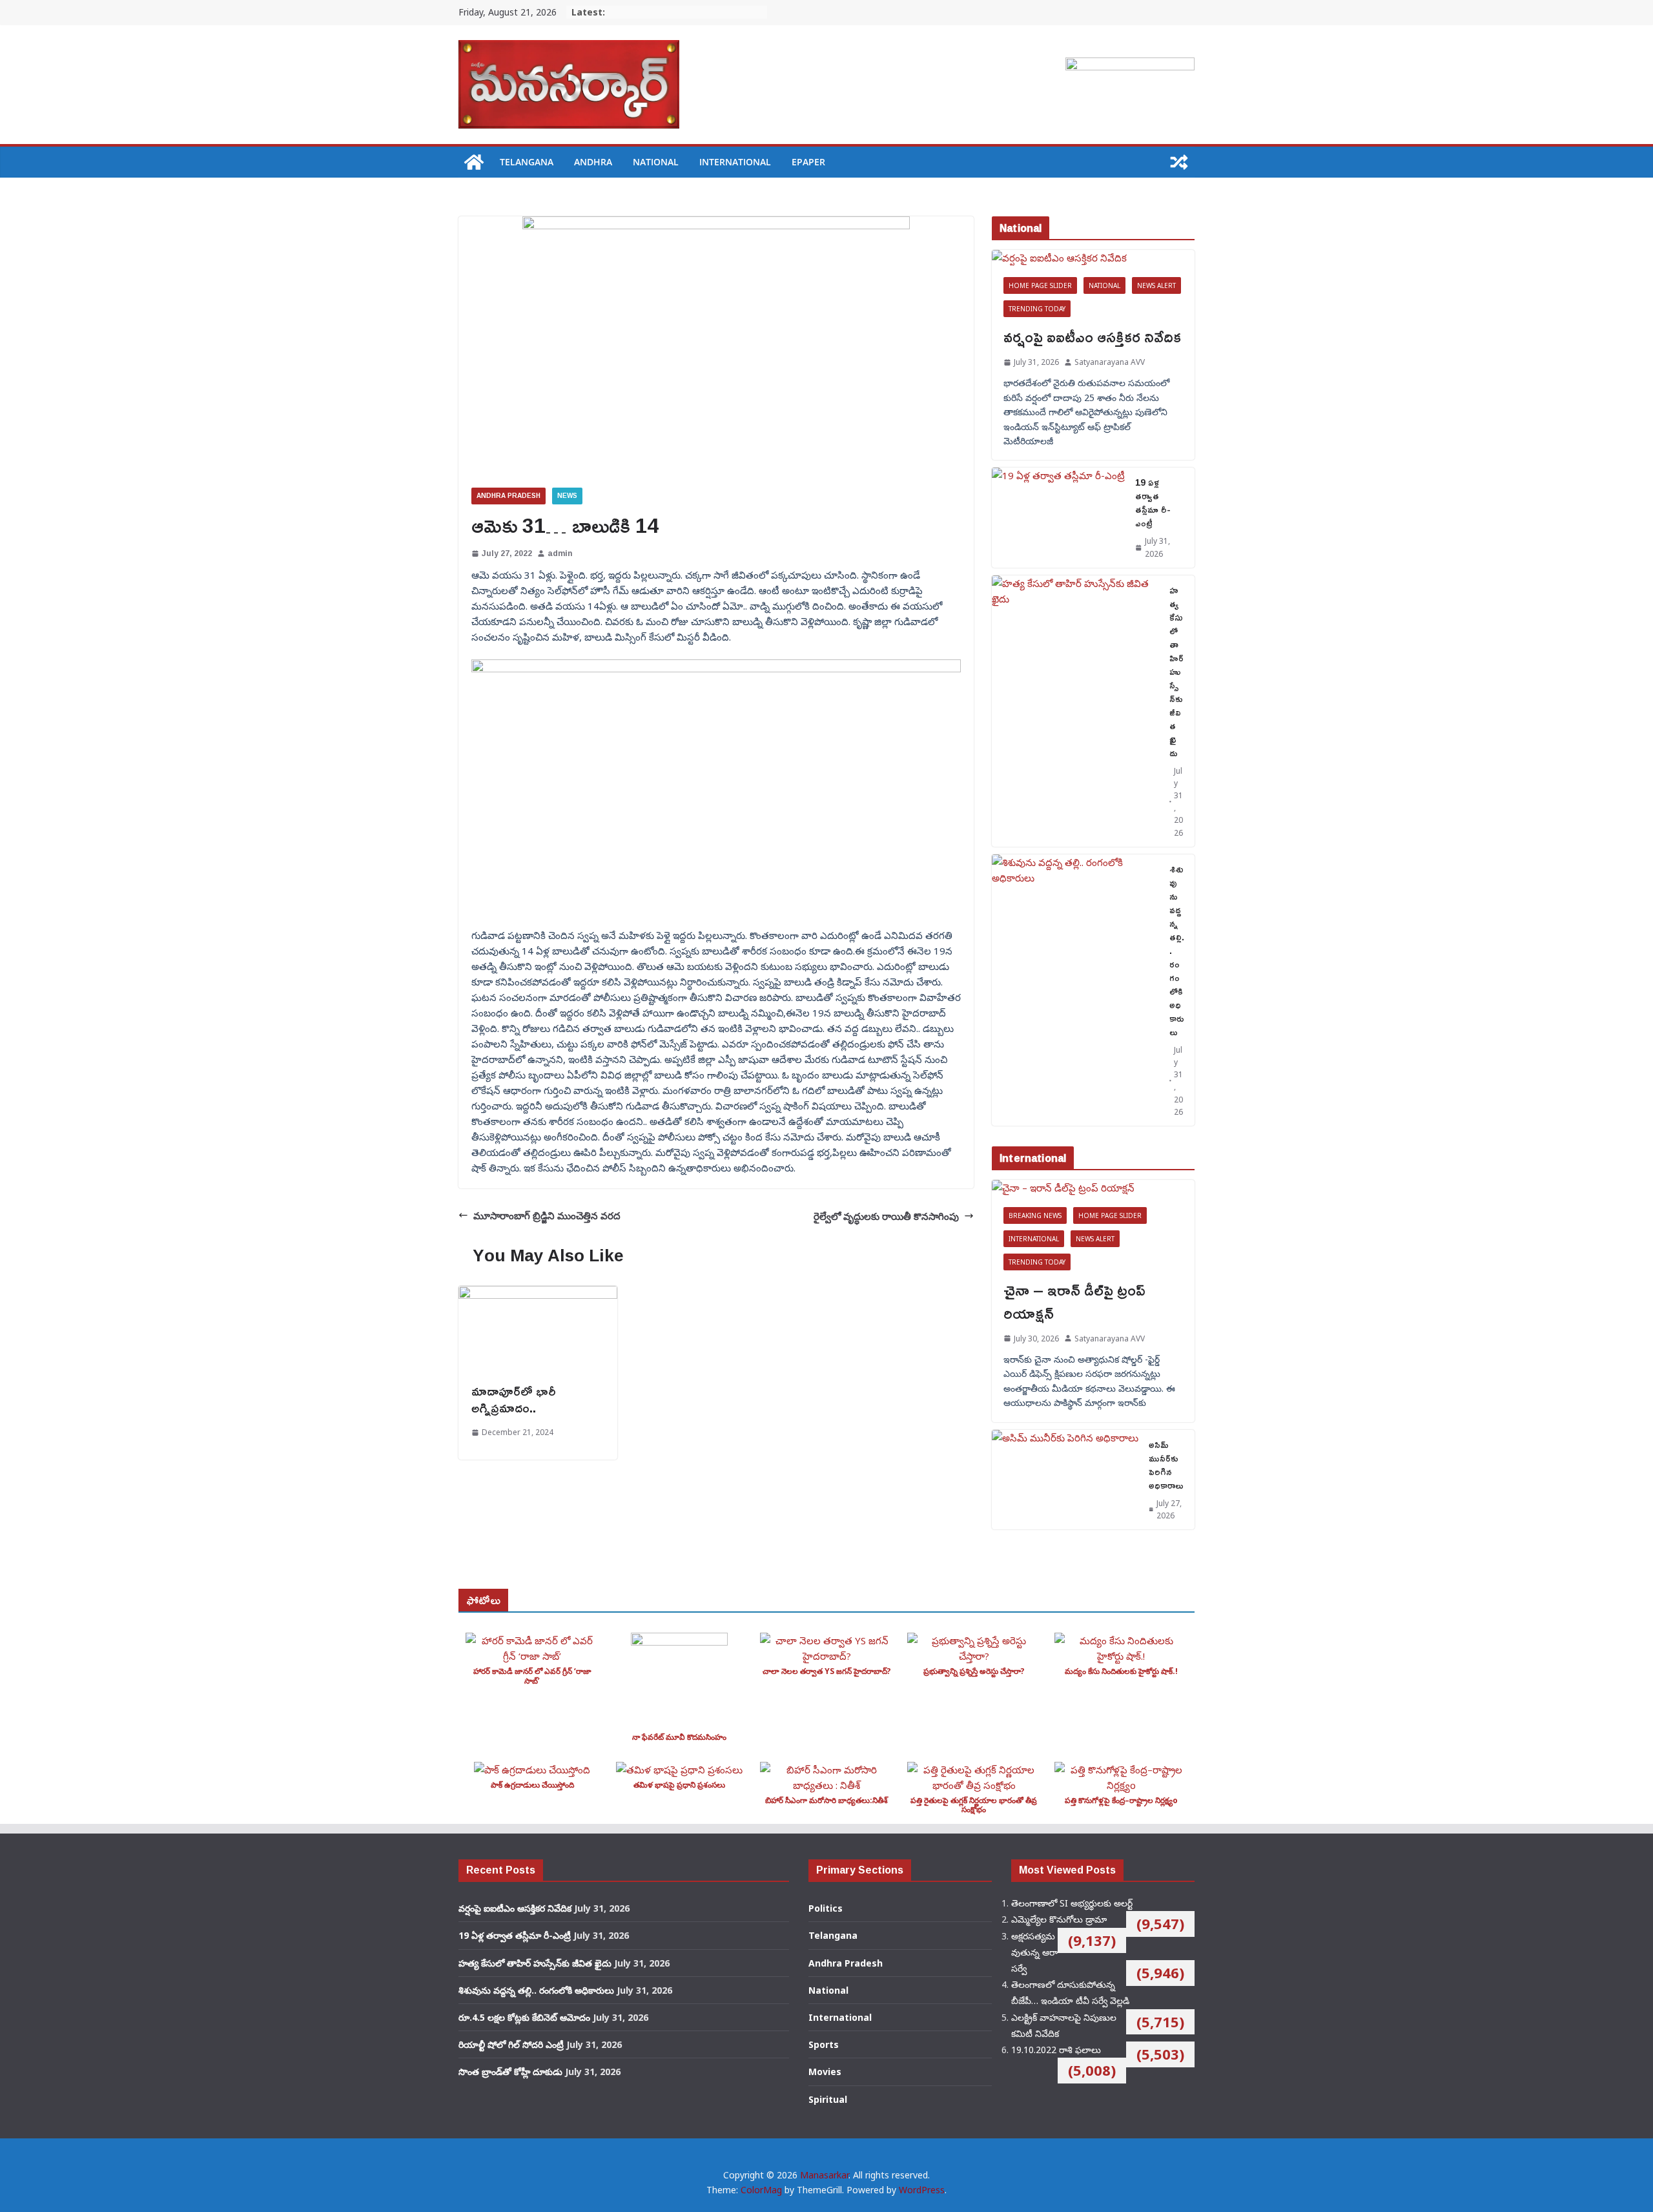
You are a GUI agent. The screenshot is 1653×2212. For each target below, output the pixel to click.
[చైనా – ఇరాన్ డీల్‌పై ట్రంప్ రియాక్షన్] (1093, 1188)
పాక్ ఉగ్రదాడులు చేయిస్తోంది (532, 1785)
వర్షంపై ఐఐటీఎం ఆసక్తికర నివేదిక (1092, 336)
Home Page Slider (1040, 285)
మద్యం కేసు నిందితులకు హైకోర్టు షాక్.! (1121, 1671)
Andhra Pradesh (508, 496)
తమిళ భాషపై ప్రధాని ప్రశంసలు (679, 1785)
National (656, 162)
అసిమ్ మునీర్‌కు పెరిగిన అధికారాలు (1166, 1465)
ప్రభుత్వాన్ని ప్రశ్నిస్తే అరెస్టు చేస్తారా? (974, 1671)
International (735, 162)
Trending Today (1037, 309)
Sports (824, 2044)
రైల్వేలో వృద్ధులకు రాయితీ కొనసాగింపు (886, 1216)
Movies (825, 2072)
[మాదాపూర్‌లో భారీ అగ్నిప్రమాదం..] (538, 1294)
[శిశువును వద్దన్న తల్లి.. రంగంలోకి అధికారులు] (1075, 990)
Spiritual (828, 2099)
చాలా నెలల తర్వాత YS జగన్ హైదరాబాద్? (827, 1671)
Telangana (527, 162)
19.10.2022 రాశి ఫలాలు (1056, 2050)
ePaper (808, 162)
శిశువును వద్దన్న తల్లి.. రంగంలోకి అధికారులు (1177, 950)
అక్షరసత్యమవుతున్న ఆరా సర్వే (1034, 1952)
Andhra (593, 162)
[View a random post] (1179, 162)
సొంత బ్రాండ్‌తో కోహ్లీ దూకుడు (510, 2072)
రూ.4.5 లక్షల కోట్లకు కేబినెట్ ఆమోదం (524, 2017)
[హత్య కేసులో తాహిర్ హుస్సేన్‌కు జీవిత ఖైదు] (1075, 711)
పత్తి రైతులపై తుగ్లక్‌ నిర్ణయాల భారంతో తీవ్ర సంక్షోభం (974, 1805)
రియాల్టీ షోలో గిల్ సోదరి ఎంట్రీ (511, 2044)
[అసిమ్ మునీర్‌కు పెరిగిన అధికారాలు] (1065, 1480)
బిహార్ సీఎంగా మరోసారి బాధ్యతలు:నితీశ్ (826, 1800)
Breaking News (1035, 1215)
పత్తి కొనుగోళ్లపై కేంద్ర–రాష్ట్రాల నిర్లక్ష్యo (1121, 1800)
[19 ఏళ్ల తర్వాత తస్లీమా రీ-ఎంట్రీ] (1058, 517)
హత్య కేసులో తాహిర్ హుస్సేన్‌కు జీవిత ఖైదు (1176, 671)
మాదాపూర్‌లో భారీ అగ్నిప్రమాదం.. (514, 1399)
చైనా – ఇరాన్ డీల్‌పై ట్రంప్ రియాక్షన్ (1074, 1301)
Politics (826, 1908)
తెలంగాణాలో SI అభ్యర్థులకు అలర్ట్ (1072, 1903)
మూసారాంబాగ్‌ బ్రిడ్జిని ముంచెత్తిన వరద (547, 1215)
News (567, 496)
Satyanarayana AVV (1110, 362)
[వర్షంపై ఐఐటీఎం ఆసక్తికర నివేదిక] (1093, 258)
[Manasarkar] (474, 162)
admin (560, 553)
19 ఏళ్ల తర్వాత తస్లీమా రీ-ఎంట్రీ (1153, 502)
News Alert (1156, 285)
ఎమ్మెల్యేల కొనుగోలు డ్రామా (1059, 1919)
